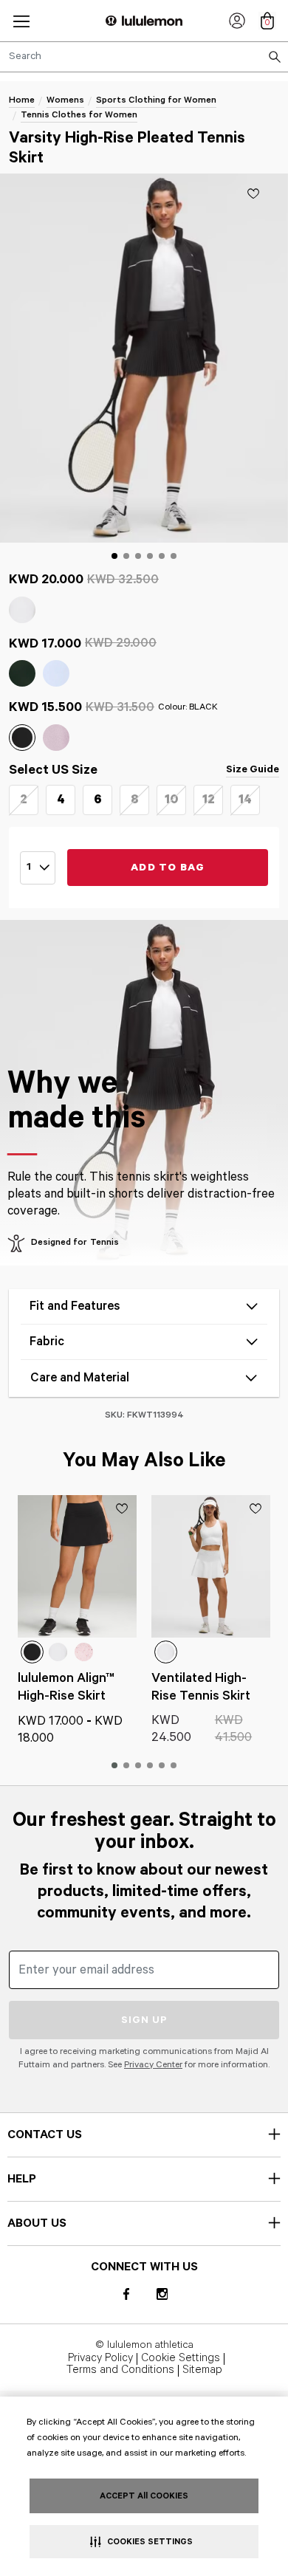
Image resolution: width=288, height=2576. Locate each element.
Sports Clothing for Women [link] (156, 100)
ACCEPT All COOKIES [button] (144, 2496)
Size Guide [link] (253, 769)
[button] (21, 21)
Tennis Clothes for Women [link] (79, 115)
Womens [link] (65, 100)
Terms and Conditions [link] (120, 2371)
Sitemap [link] (202, 2371)
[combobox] (144, 57)
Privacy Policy (100, 2359)
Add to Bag (168, 868)
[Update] (253, 193)
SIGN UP (144, 2020)
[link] (237, 21)
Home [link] (22, 100)
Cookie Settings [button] (181, 2359)
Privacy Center (153, 2065)
